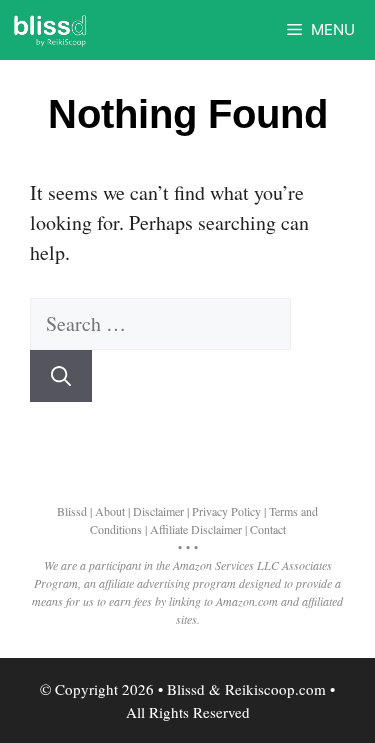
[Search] (61, 376)
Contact (268, 529)
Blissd (72, 511)
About (110, 511)
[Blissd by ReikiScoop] (50, 30)
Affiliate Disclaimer (196, 529)
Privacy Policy (226, 511)
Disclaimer (158, 511)
